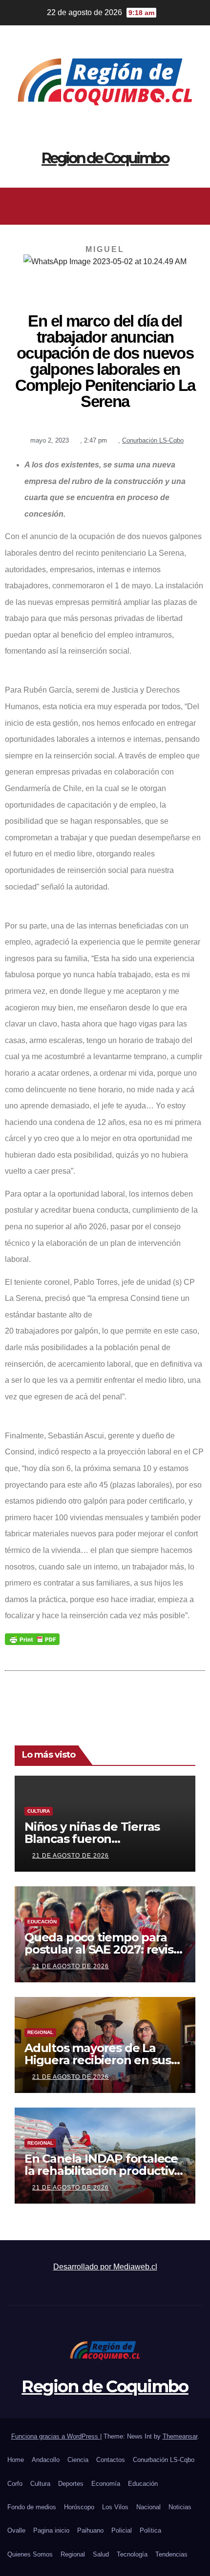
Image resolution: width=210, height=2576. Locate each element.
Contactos (111, 2460)
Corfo (15, 2484)
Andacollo (46, 2460)
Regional (40, 2032)
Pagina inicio (51, 2530)
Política (150, 2530)
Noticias (180, 2507)
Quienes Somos (30, 2554)
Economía (106, 2484)
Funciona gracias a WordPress (56, 2436)
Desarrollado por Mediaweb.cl (105, 2267)
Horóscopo (79, 2507)
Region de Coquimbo (105, 158)
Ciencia (78, 2460)
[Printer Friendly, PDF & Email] (32, 1639)
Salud (101, 2554)
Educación (42, 1922)
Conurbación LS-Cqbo (153, 440)
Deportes (71, 2484)
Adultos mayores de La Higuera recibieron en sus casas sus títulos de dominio (105, 2060)
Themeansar (180, 2436)
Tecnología (132, 2554)
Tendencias (171, 2554)
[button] (102, 206)
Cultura (39, 1811)
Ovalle (16, 2530)
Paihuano (90, 2530)
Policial (122, 2530)
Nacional (148, 2507)
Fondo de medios (32, 2507)
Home (16, 2460)
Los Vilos (115, 2507)
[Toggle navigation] (195, 206)
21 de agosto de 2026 (71, 1856)
